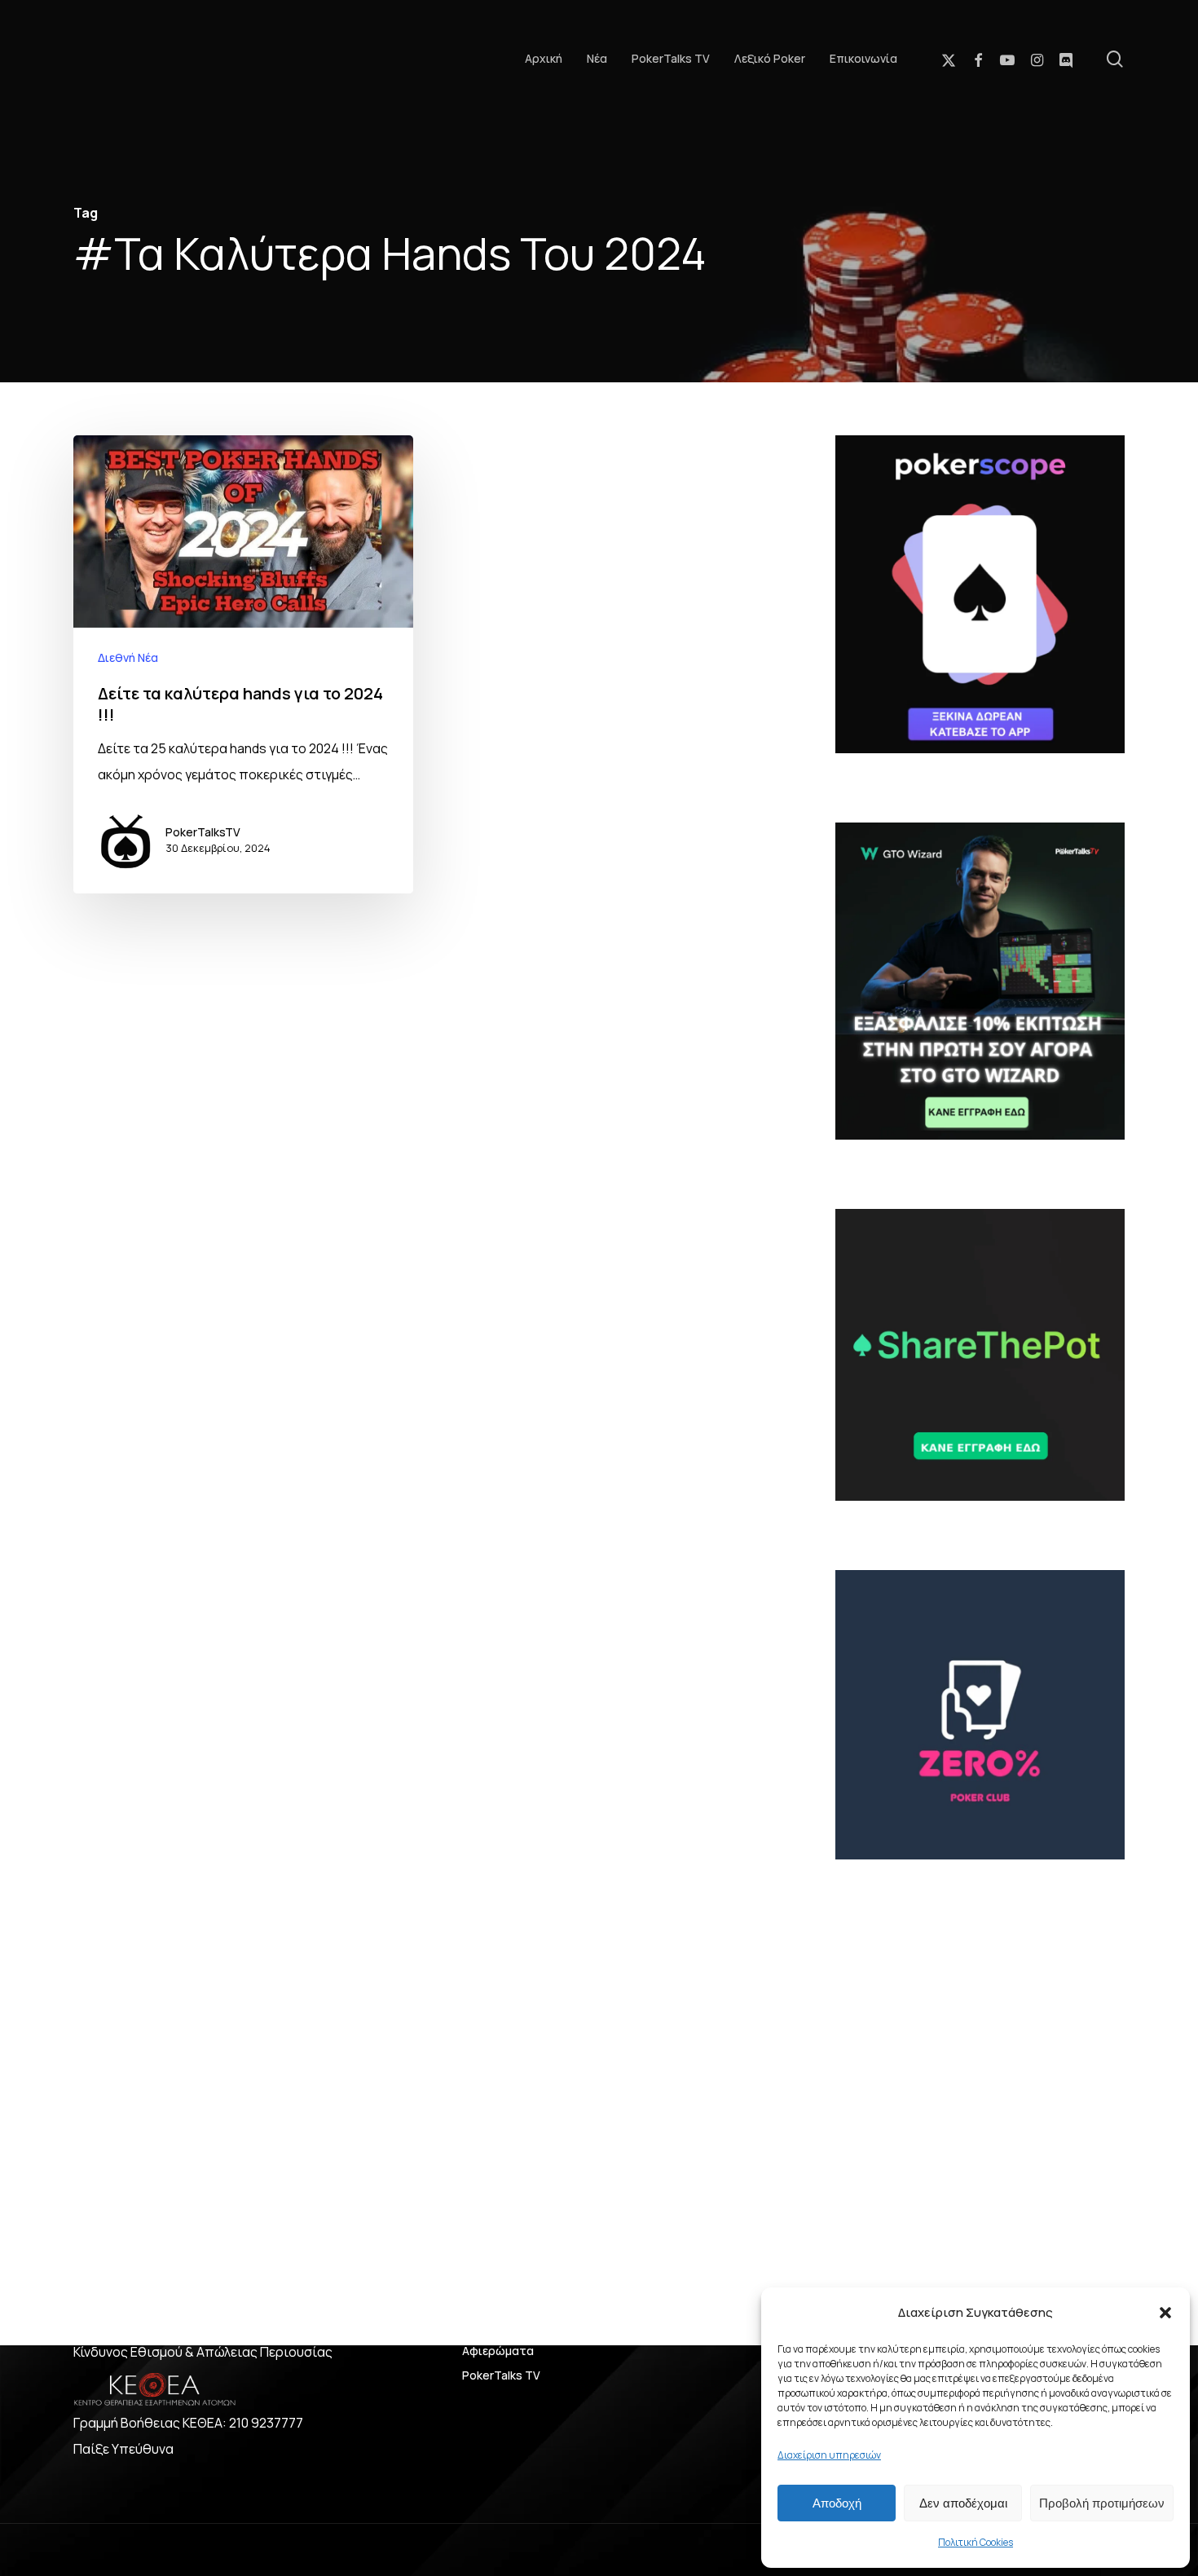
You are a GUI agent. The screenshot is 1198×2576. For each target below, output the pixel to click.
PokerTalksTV (203, 832)
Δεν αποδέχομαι (963, 2503)
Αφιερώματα (498, 2351)
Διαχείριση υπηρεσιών (829, 2455)
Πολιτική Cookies (976, 2542)
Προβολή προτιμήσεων (1102, 2503)
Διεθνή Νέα (128, 657)
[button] (1165, 2313)
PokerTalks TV (501, 2375)
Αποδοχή (837, 2503)
